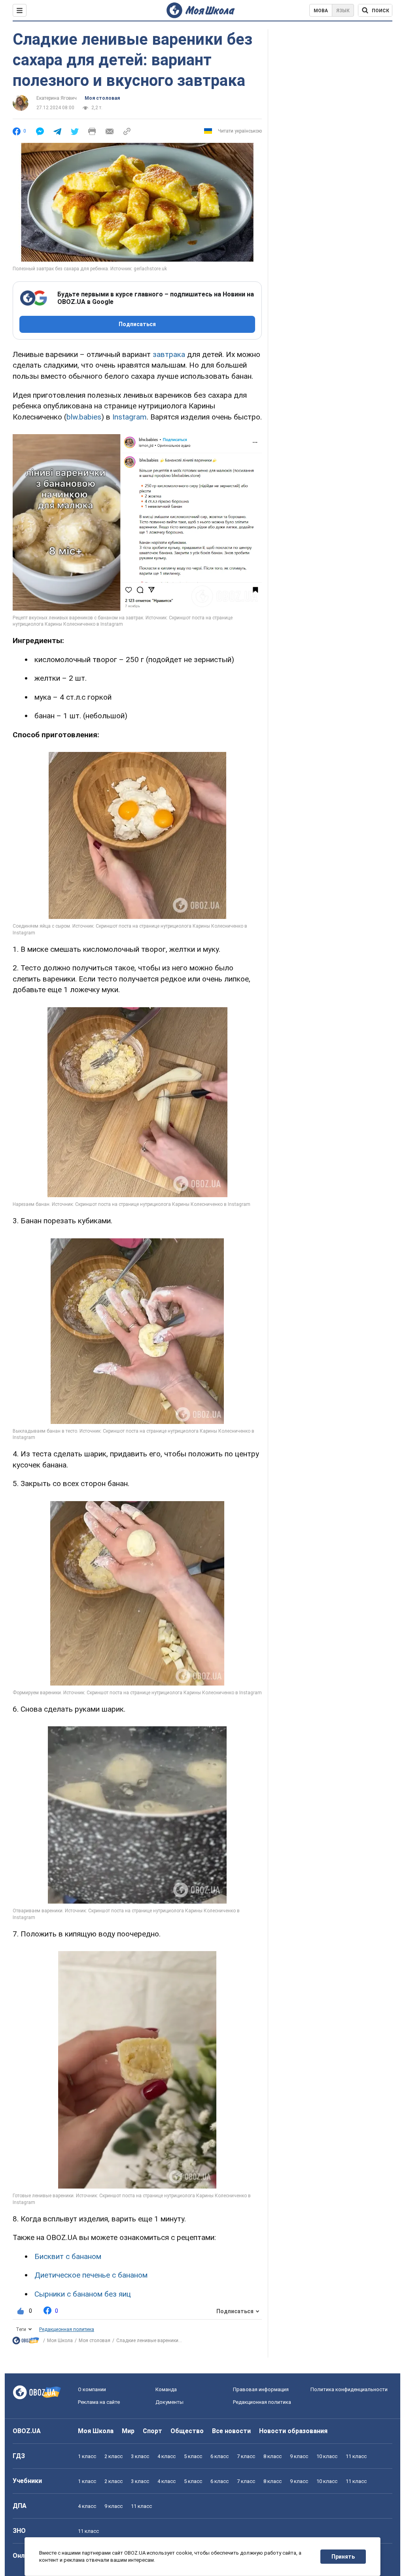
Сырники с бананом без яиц (83, 2294)
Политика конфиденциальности (349, 2389)
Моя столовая (102, 98)
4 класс (167, 2456)
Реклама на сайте (99, 2402)
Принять (343, 2557)
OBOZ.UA (27, 2431)
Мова (321, 11)
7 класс (246, 2456)
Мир (128, 2431)
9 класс (299, 2456)
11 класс (356, 2456)
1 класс (87, 2456)
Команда (166, 2389)
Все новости (231, 2431)
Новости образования (293, 2431)
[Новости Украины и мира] (26, 2342)
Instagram (130, 417)
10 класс (327, 2456)
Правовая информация (261, 2389)
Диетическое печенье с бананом (91, 2275)
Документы (169, 2402)
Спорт (152, 2431)
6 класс (220, 2456)
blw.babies (84, 417)
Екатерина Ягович (57, 98)
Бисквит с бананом (68, 2256)
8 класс (273, 2456)
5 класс (193, 2456)
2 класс (114, 2456)
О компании (92, 2389)
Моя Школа (60, 2341)
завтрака (169, 354)
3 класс (140, 2456)
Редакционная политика (67, 2329)
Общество (187, 2431)
